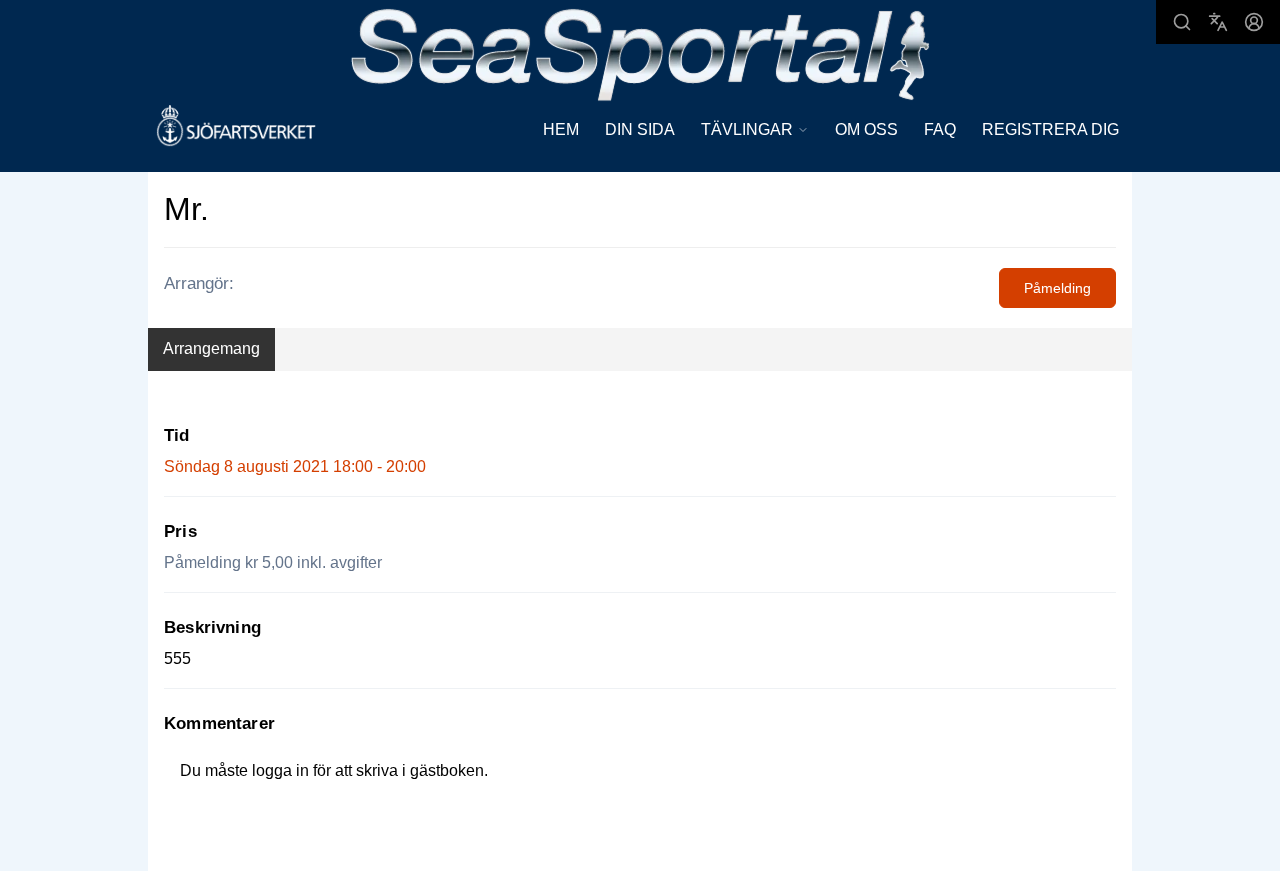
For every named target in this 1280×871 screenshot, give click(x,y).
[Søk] (1182, 22)
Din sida (640, 129)
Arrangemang (211, 348)
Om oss (866, 129)
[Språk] (1218, 22)
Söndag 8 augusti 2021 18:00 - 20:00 (295, 466)
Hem (561, 129)
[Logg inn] (1254, 22)
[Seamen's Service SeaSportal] (640, 52)
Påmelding (1057, 288)
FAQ (940, 129)
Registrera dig (1050, 129)
